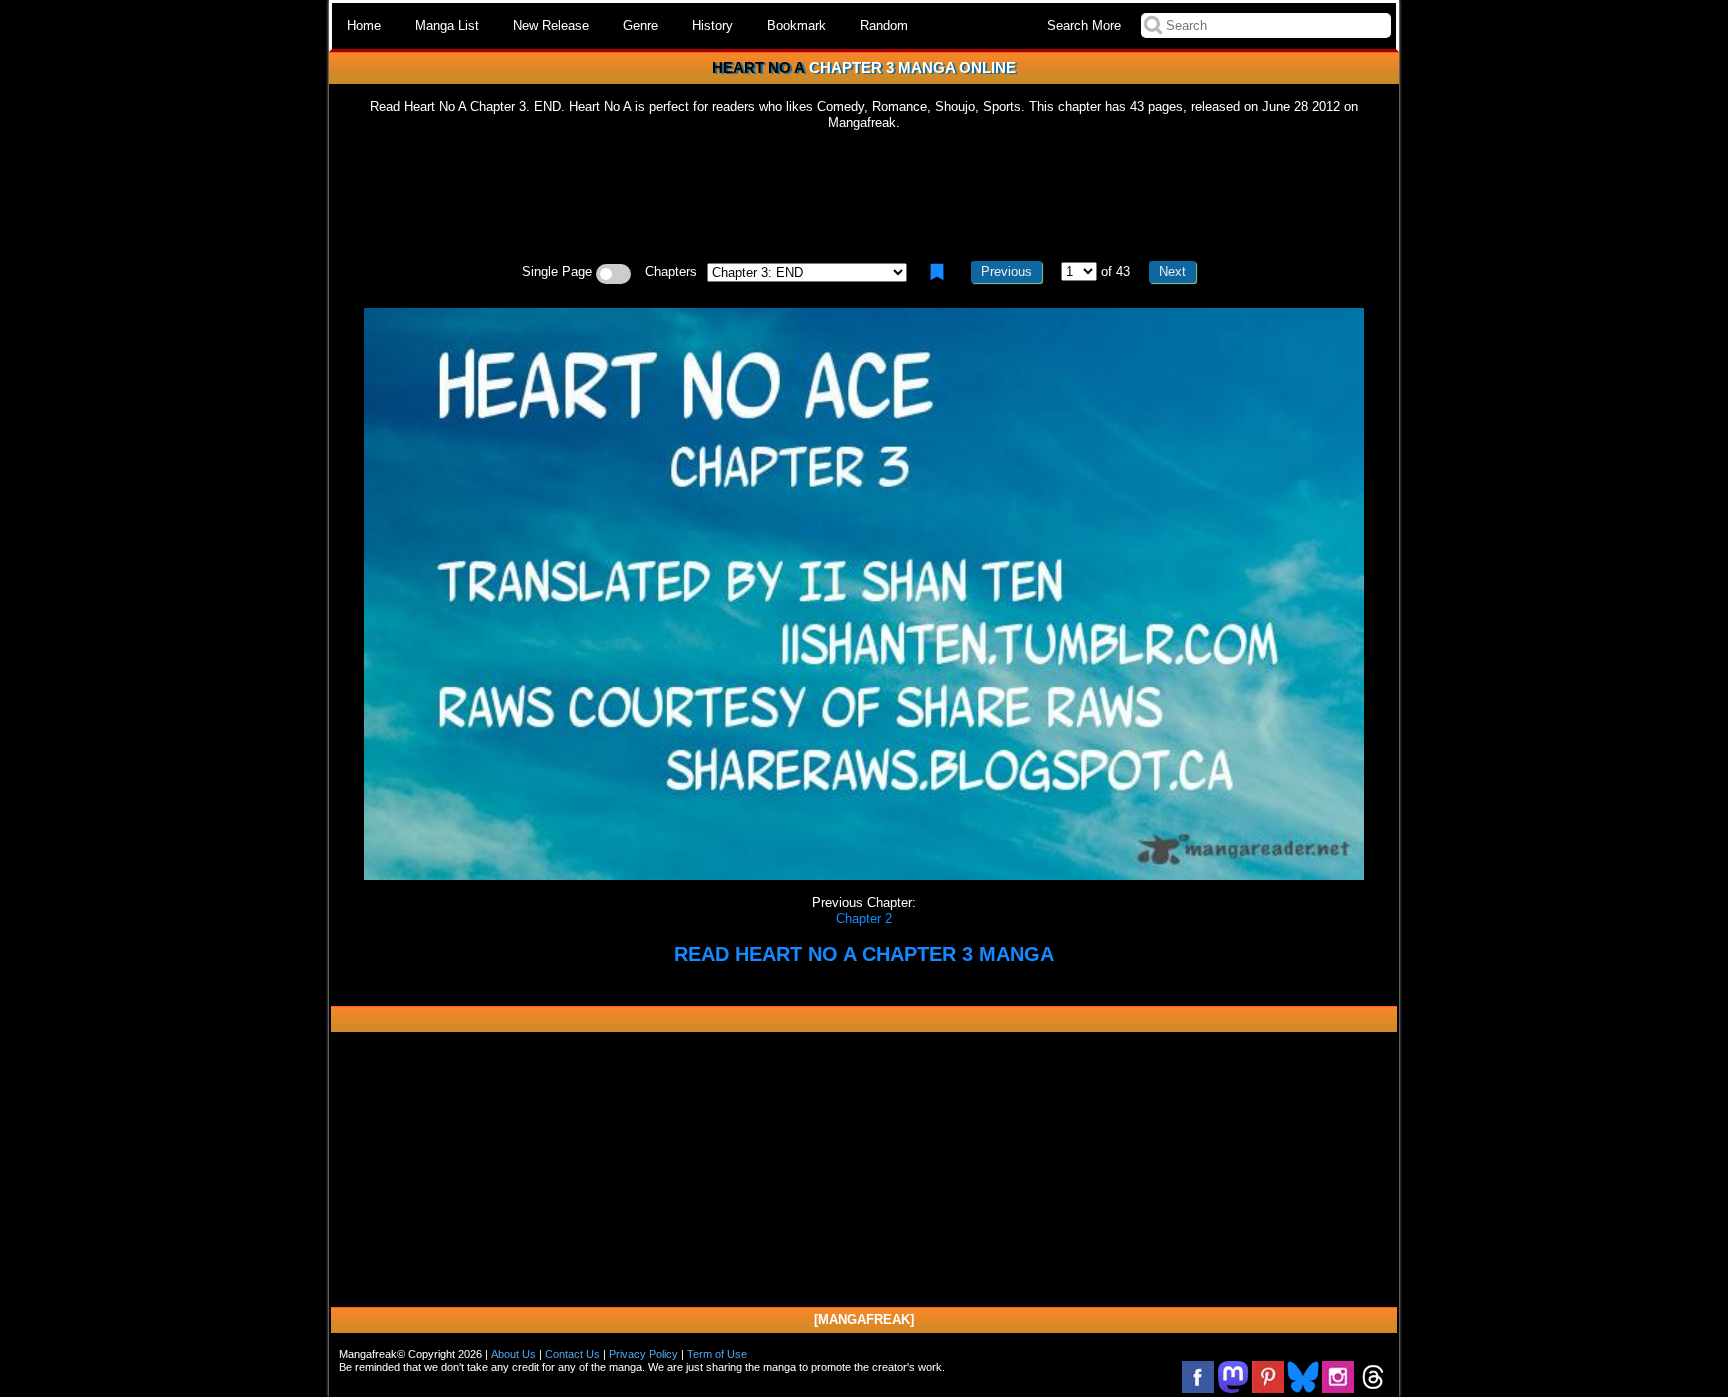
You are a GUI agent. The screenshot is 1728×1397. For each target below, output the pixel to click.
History (712, 25)
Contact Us (572, 1354)
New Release (551, 25)
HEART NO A (758, 67)
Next (1172, 271)
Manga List (447, 25)
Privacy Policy (643, 1354)
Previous (1006, 271)
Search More (1084, 25)
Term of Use (717, 1354)
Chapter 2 (864, 918)
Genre (640, 25)
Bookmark (796, 25)
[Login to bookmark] (937, 272)
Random (884, 25)
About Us (513, 1354)
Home (364, 25)
